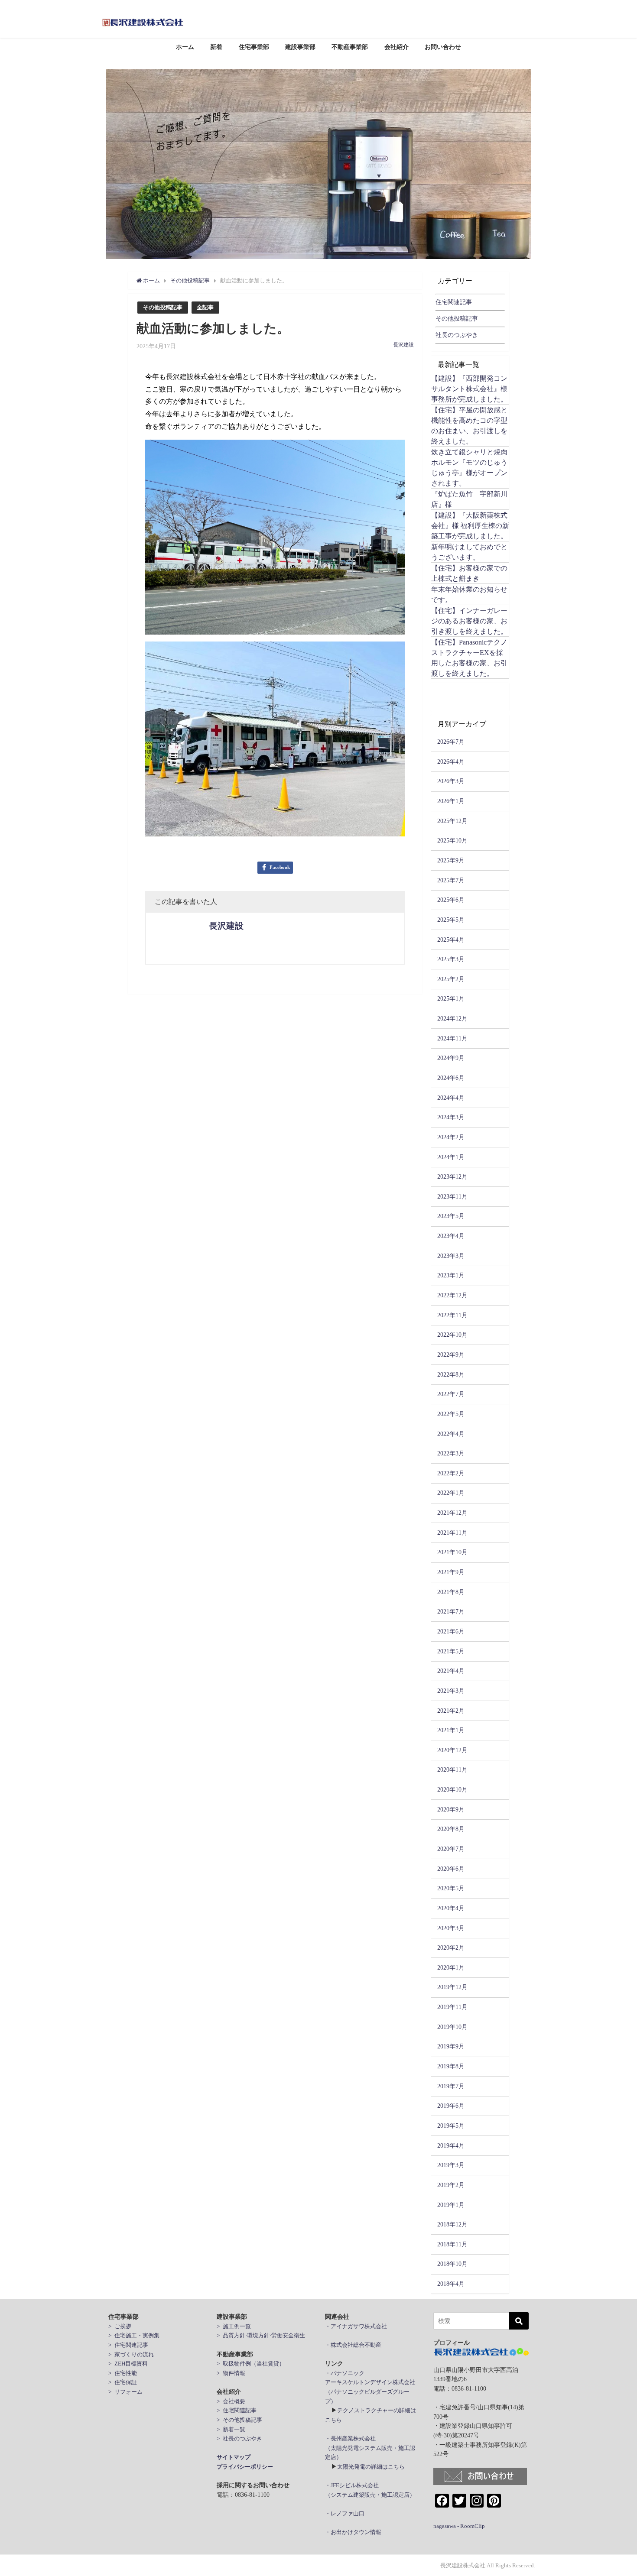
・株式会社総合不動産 (353, 2345)
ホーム (185, 47)
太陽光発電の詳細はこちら (371, 2467)
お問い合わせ (443, 47)
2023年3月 (451, 1256)
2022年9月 (451, 1354)
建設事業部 (300, 47)
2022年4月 (451, 1434)
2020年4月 (451, 1908)
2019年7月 (451, 2086)
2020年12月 (452, 1750)
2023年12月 (452, 1176)
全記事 (205, 307)
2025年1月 (451, 998)
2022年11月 (452, 1315)
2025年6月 (451, 900)
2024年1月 (451, 1157)
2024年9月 (451, 1058)
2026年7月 (451, 742)
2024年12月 (452, 1018)
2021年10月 (452, 1552)
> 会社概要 (231, 2401)
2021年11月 (452, 1533)
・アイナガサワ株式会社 (356, 2326)
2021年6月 (451, 1631)
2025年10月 (452, 840)
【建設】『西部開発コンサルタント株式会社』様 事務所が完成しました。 (469, 389)
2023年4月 (451, 1236)
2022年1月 (451, 1493)
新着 (216, 47)
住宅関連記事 (454, 302)
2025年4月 (451, 940)
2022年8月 (451, 1374)
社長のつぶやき (457, 335)
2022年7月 (451, 1394)
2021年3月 (451, 1691)
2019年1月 (451, 2205)
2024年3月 (451, 1117)
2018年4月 (451, 2284)
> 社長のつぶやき (239, 2438)
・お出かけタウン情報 (353, 2532)
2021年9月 (451, 1572)
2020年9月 (451, 1809)
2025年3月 (451, 959)
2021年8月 (451, 1592)
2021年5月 (451, 1651)
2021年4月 (451, 1671)
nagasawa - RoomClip (459, 2526)
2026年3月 (451, 781)
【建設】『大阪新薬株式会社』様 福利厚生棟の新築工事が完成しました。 (470, 525)
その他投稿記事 (163, 307)
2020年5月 (451, 1888)
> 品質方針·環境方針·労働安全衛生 (261, 2335)
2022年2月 (451, 1473)
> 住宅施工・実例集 (134, 2335)
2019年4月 (451, 2145)
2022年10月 (452, 1335)
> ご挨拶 (120, 2326)
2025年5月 (451, 920)
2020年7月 (451, 1849)
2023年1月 (451, 1275)
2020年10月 (452, 1789)
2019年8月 (451, 2066)
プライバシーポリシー (245, 2467)
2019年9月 (451, 2046)
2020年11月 (452, 1769)
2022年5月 (451, 1414)
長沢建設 (403, 345)
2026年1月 (451, 801)
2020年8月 (451, 1829)
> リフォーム (125, 2392)
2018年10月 (452, 2264)
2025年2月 (451, 979)
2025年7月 (451, 880)
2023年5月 (451, 1216)
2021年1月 (451, 1730)
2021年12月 (452, 1513)
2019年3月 (451, 2165)
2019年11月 (452, 2007)
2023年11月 (452, 1196)
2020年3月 (451, 1928)
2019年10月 (452, 2027)
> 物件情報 (231, 2373)
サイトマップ (234, 2457)
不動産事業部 (350, 47)
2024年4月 (451, 1098)
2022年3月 (451, 1453)
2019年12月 (452, 1987)
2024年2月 (451, 1137)
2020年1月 (451, 1967)
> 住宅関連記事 (128, 2345)
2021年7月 (451, 1611)
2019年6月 (451, 2106)
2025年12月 (452, 821)
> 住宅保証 (123, 2382)
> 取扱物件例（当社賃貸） (251, 2364)
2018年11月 (452, 2244)
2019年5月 (451, 2126)
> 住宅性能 (123, 2373)
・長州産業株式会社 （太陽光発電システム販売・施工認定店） (370, 2448)
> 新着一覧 (231, 2429)
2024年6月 (451, 1078)
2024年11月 (452, 1038)
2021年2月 (451, 1711)
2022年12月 (452, 1295)
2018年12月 (452, 2224)
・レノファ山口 (345, 2513)
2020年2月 (451, 1947)
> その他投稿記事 (239, 2420)
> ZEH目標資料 (128, 2364)
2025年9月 (451, 860)
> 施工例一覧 (234, 2326)
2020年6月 (451, 1869)
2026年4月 (451, 761)
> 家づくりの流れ (131, 2354)
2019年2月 (451, 2185)
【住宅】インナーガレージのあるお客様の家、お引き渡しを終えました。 (469, 621)
